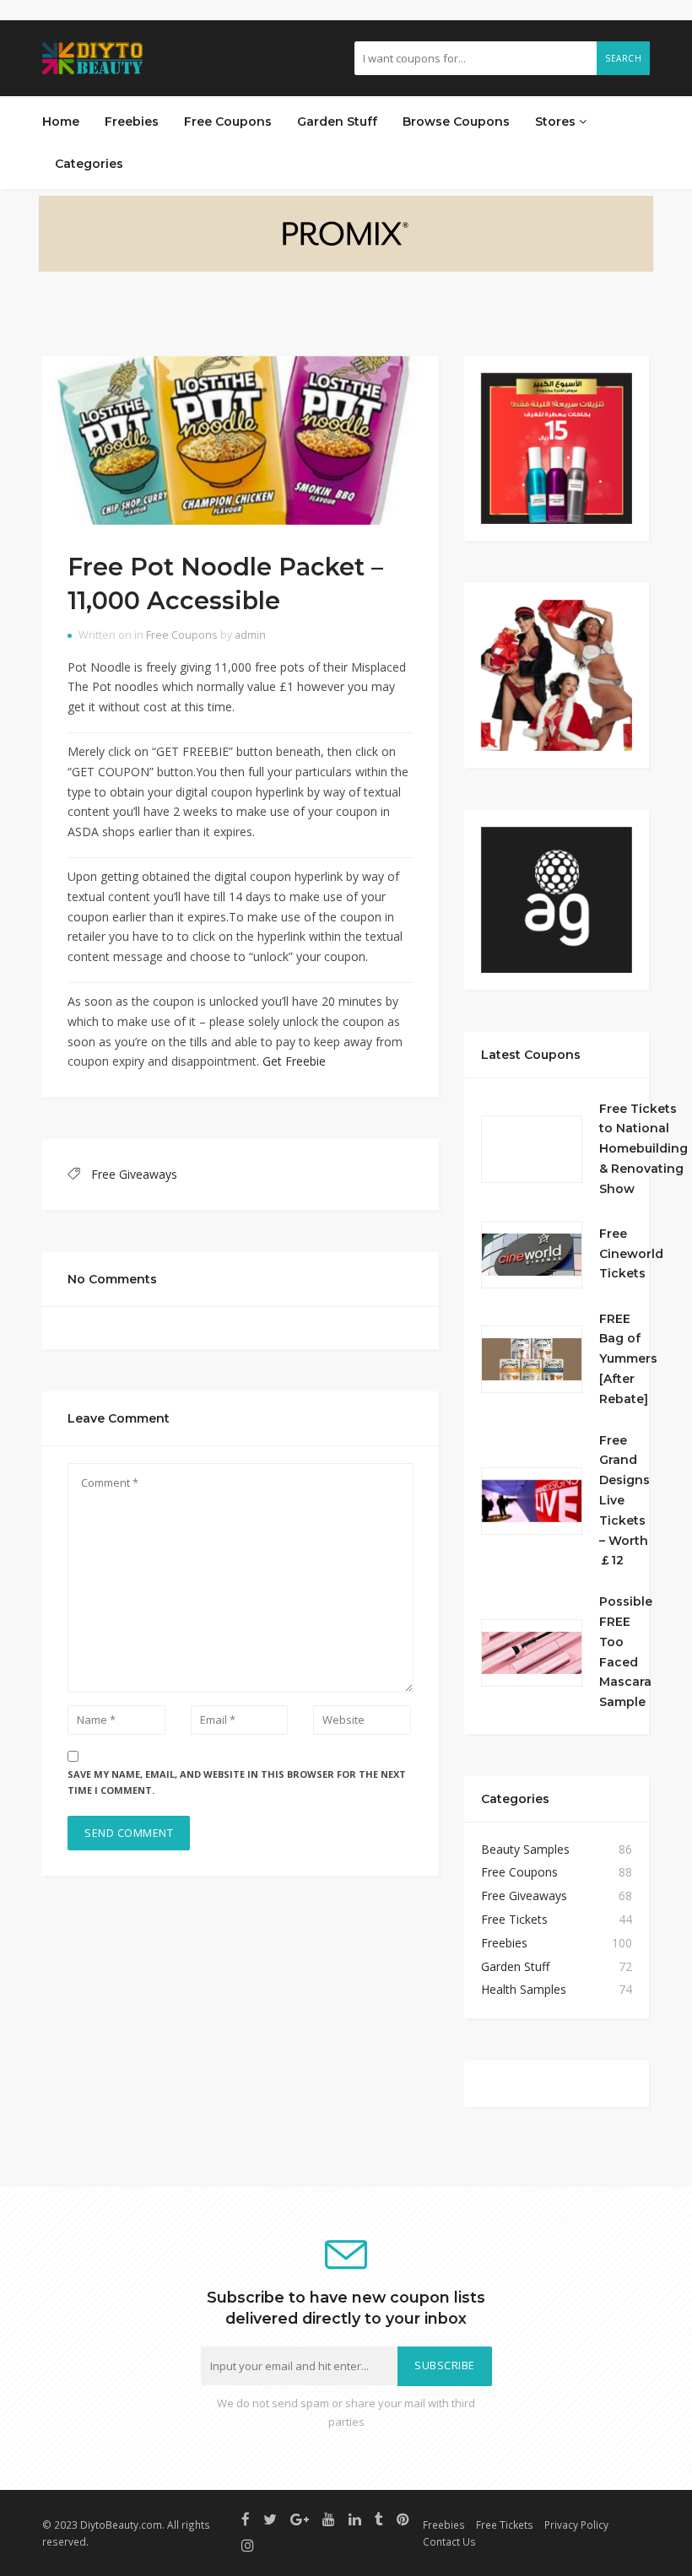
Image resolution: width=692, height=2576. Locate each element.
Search (623, 58)
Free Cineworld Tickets (631, 1254)
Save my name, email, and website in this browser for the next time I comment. (237, 1782)
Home (61, 122)
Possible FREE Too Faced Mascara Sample (626, 1652)
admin (250, 635)
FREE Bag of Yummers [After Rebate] (628, 1359)
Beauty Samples (525, 1849)
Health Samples (524, 1989)
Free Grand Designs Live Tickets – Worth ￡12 (624, 1501)
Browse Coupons (456, 122)
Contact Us (449, 2541)
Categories (89, 164)
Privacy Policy (576, 2525)
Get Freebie (294, 1061)
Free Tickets (514, 1919)
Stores (557, 122)
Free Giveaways (134, 1174)
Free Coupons (228, 122)
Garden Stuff (337, 122)
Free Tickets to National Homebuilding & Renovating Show (643, 1149)
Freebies (132, 122)
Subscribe (445, 2365)
